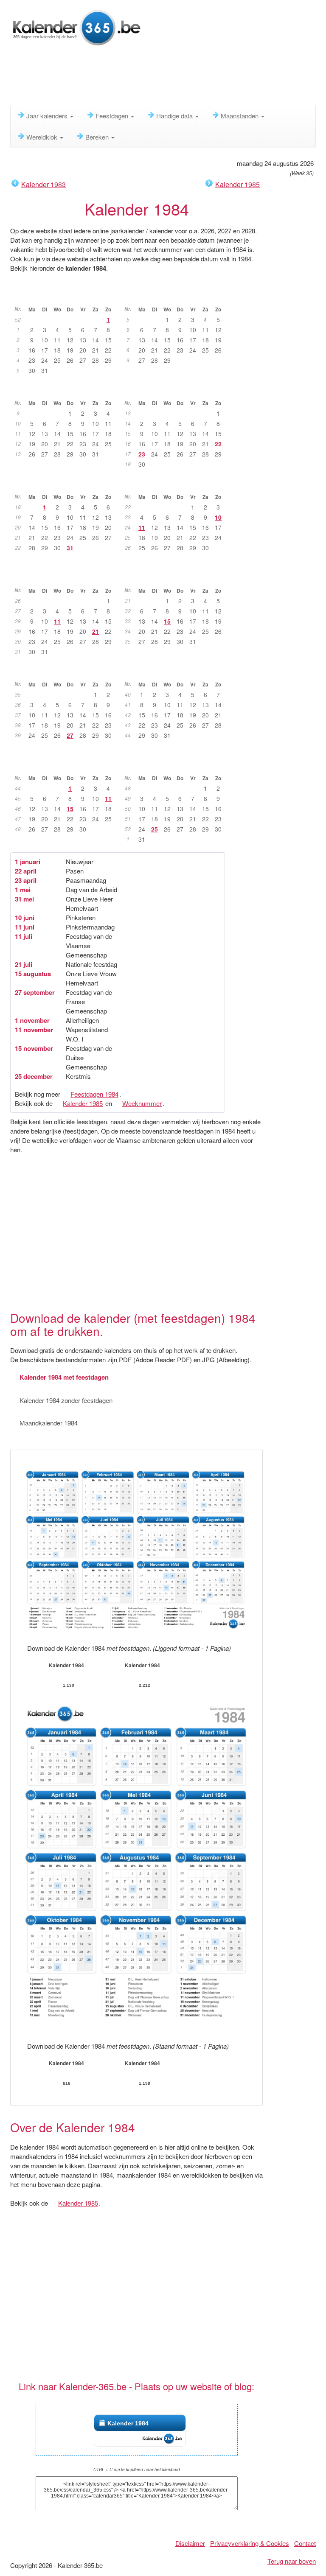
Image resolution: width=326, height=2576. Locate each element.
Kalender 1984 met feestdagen (64, 1377)
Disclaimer (190, 2543)
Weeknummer (142, 1103)
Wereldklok (43, 137)
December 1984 (177, 765)
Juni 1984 (177, 484)
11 (142, 527)
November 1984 (67, 765)
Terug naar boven (292, 2561)
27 (70, 735)
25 (155, 829)
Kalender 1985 (237, 184)
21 (96, 631)
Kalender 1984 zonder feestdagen (66, 1400)
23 (142, 454)
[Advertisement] (165, 78)
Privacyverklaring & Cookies (250, 2543)
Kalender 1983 (44, 184)
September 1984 (67, 671)
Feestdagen (113, 116)
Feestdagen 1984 (94, 1094)
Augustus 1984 (177, 577)
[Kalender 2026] (76, 27)
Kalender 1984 (128, 2423)
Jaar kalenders (48, 116)
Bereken (98, 137)
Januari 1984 (67, 296)
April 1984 (177, 390)
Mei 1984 (67, 484)
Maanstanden (240, 116)
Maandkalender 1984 (49, 1423)
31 (70, 548)
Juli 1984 (67, 577)
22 (218, 444)
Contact (305, 2543)
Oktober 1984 (177, 671)
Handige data (175, 116)
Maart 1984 (67, 390)
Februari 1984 (177, 296)
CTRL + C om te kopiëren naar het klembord (137, 2470)
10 (218, 517)
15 (167, 621)
